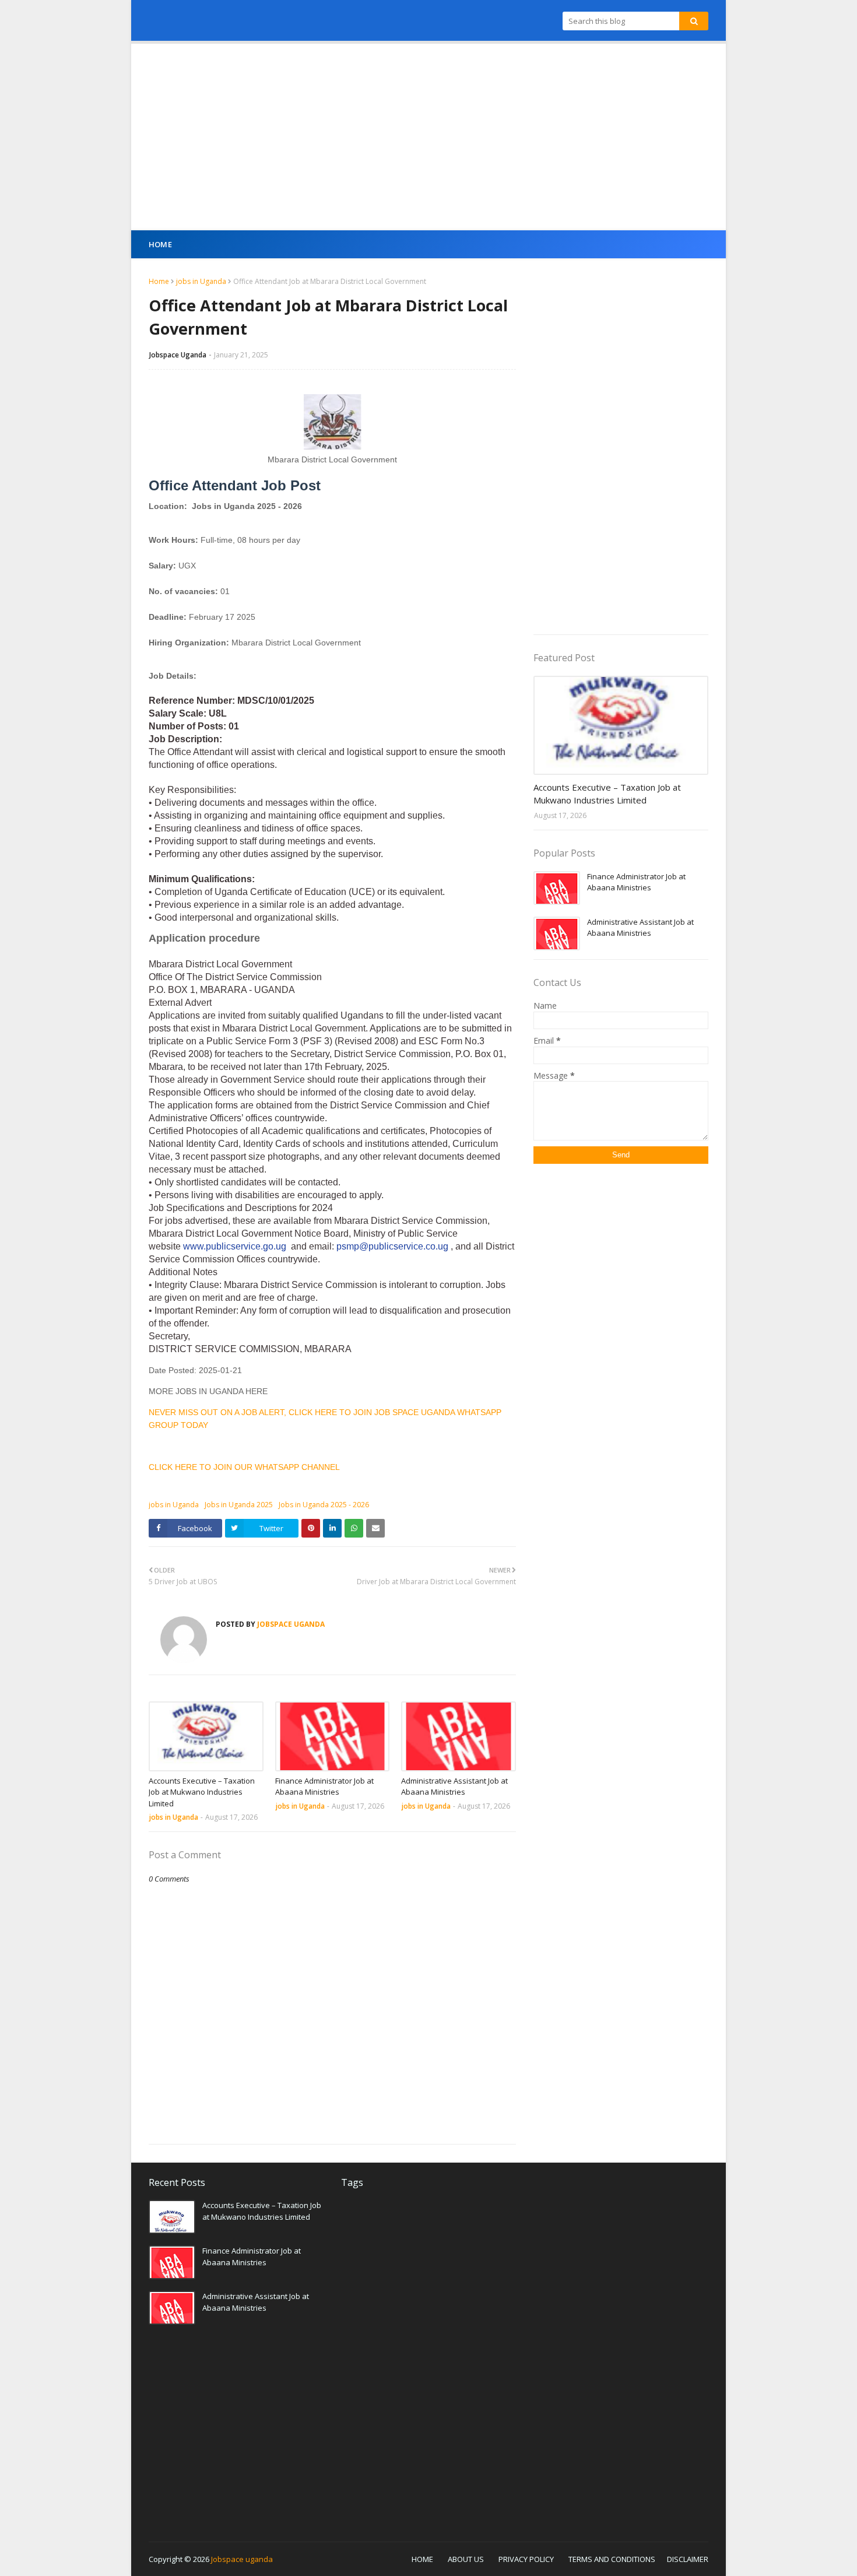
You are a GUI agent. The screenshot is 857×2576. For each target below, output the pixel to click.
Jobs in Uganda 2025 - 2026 (324, 1505)
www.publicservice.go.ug (235, 1246)
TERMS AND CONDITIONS (612, 2559)
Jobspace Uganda (178, 355)
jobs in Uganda (201, 281)
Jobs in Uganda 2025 (239, 1505)
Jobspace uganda (242, 2559)
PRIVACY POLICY (526, 2559)
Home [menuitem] (160, 244)
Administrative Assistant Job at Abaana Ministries (454, 1787)
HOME (422, 2559)
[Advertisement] (428, 137)
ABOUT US (466, 2559)
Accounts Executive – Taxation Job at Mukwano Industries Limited (202, 1792)
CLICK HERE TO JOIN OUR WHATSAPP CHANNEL (244, 1467)
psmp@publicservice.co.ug (392, 1246)
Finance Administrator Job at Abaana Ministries (324, 1787)
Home (159, 281)
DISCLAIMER (688, 2559)
